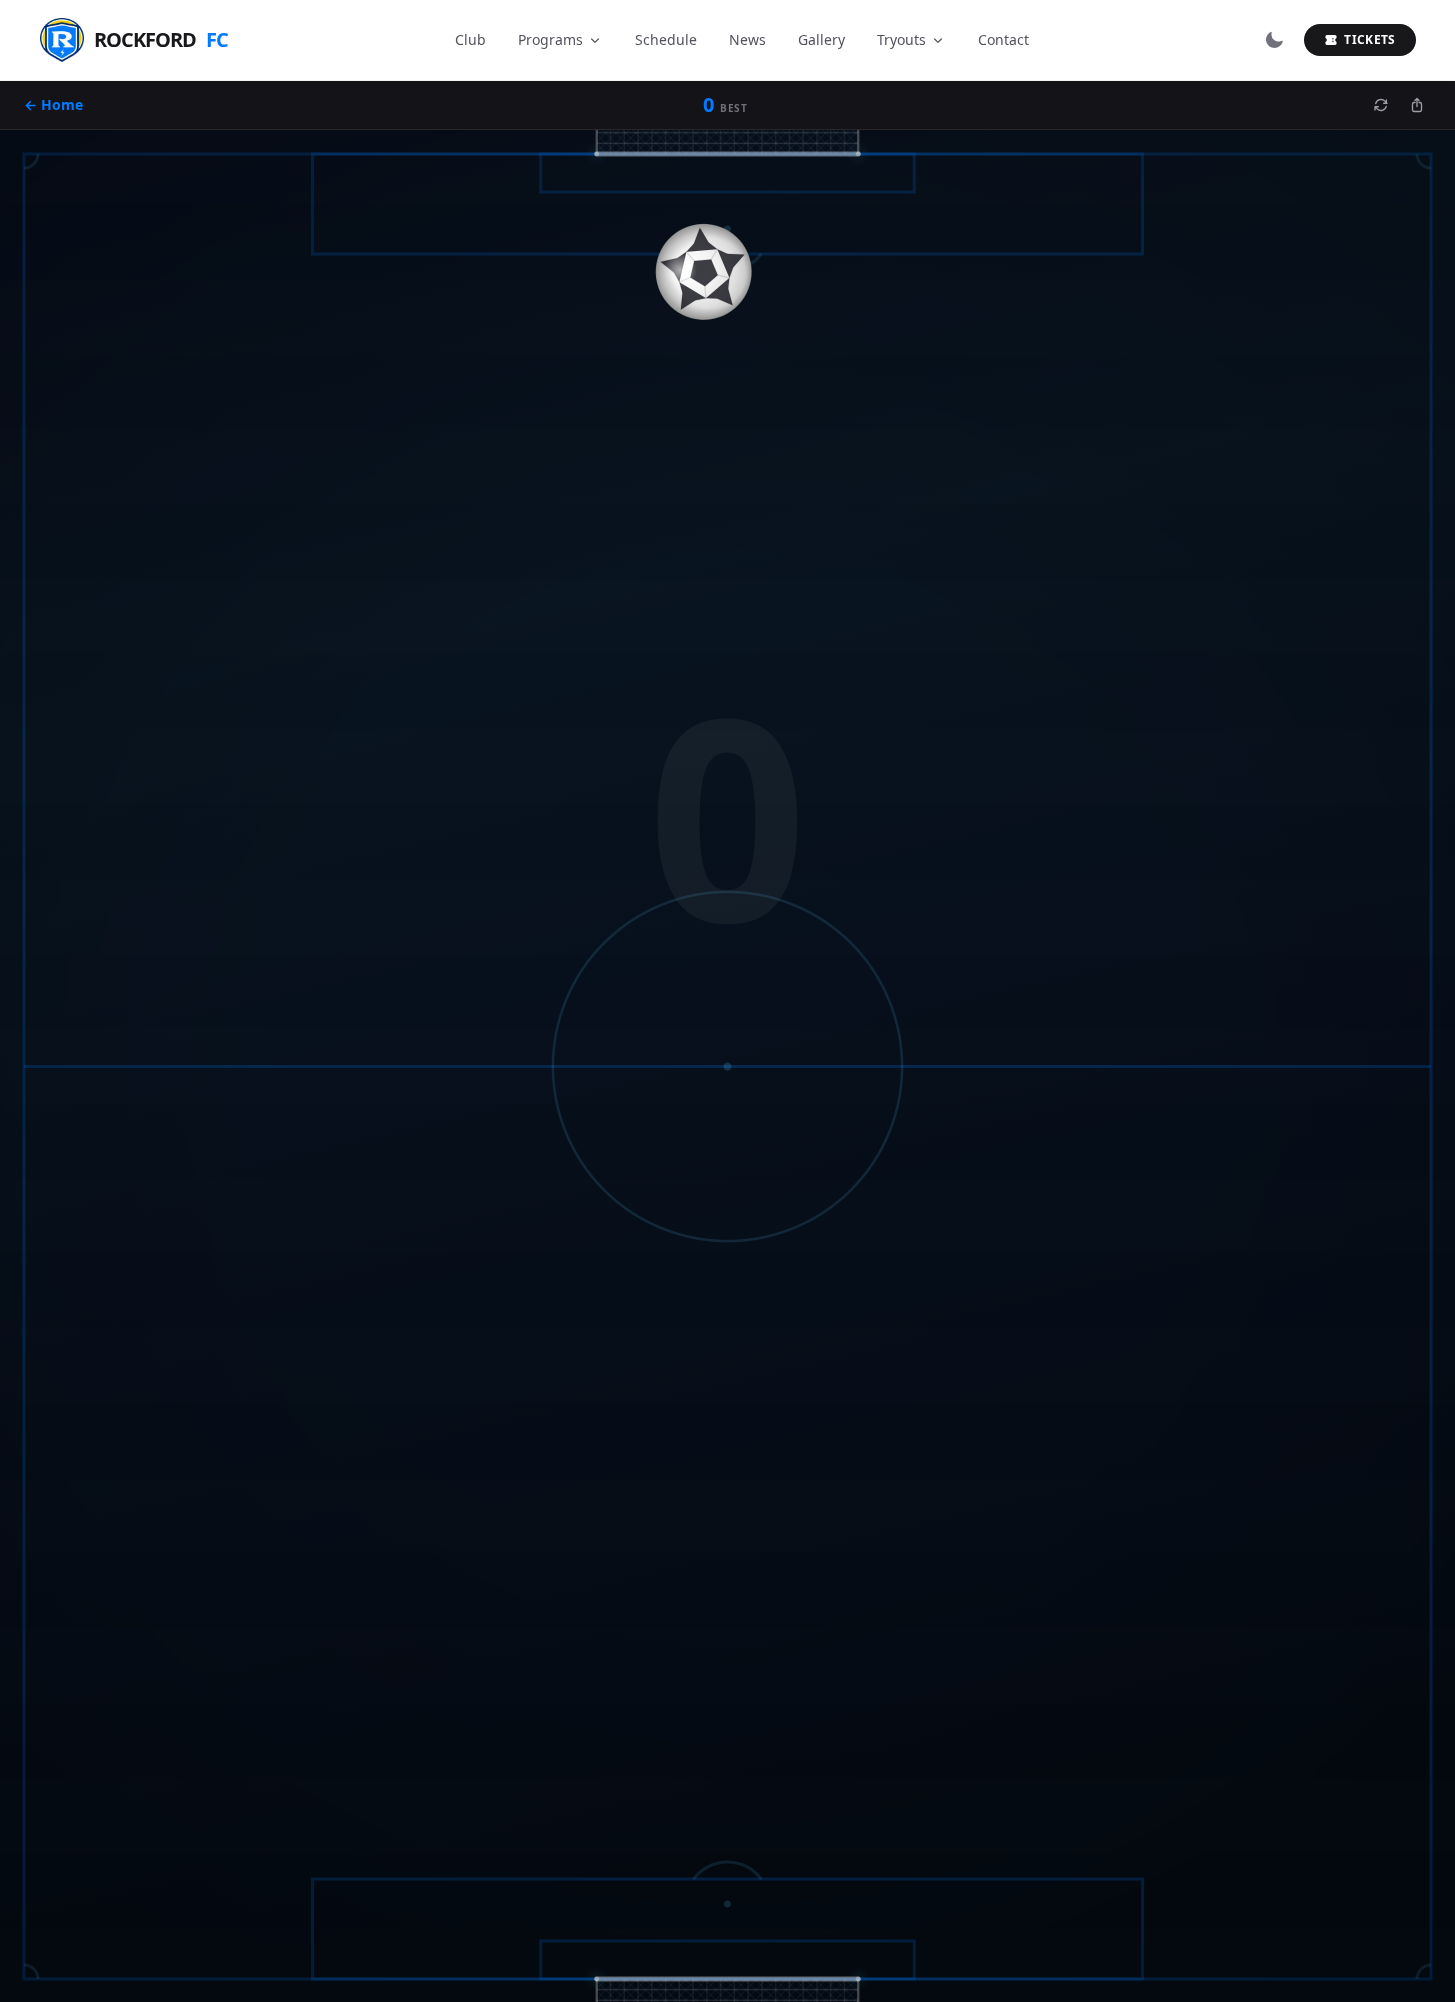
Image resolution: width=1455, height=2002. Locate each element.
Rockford (161, 39)
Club (470, 39)
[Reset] (1381, 105)
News (747, 39)
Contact (1003, 39)
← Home (53, 104)
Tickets (1369, 39)
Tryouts (901, 39)
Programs (550, 39)
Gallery (821, 39)
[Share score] (1417, 105)
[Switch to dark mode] (1274, 40)
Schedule (666, 39)
